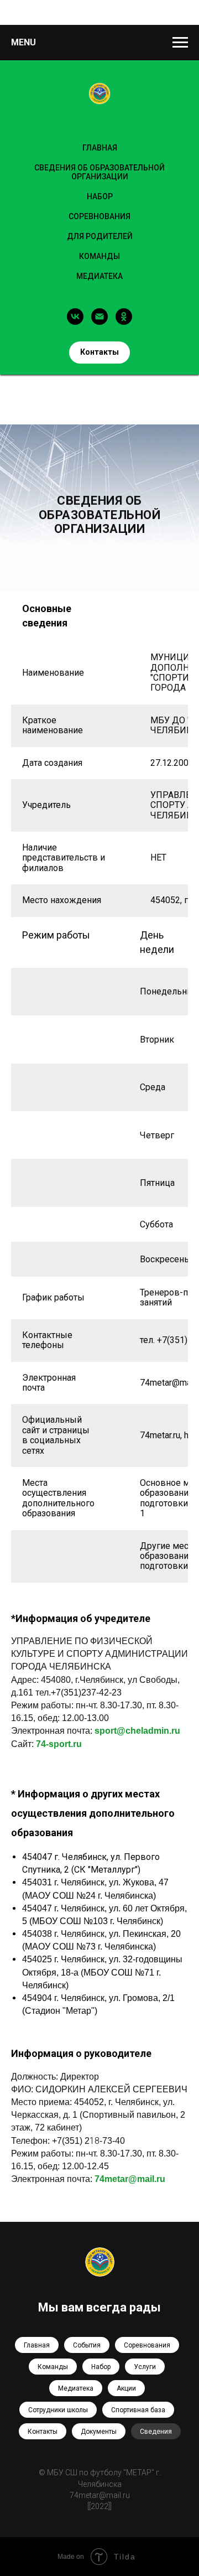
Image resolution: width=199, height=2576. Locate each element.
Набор (101, 2367)
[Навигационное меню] (180, 43)
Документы (99, 2432)
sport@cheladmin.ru (137, 1731)
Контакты (43, 2432)
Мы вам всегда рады (99, 2307)
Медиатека (99, 276)
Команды (99, 256)
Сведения (156, 2432)
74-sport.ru (59, 1744)
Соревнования (99, 216)
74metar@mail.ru (130, 2179)
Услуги (145, 2367)
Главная (37, 2345)
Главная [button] (100, 148)
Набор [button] (100, 196)
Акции (126, 2388)
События (87, 2345)
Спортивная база (138, 2410)
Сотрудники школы (58, 2410)
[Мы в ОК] (124, 317)
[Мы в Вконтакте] (75, 317)
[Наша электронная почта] (99, 317)
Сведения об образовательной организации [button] (99, 172)
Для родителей (100, 236)
